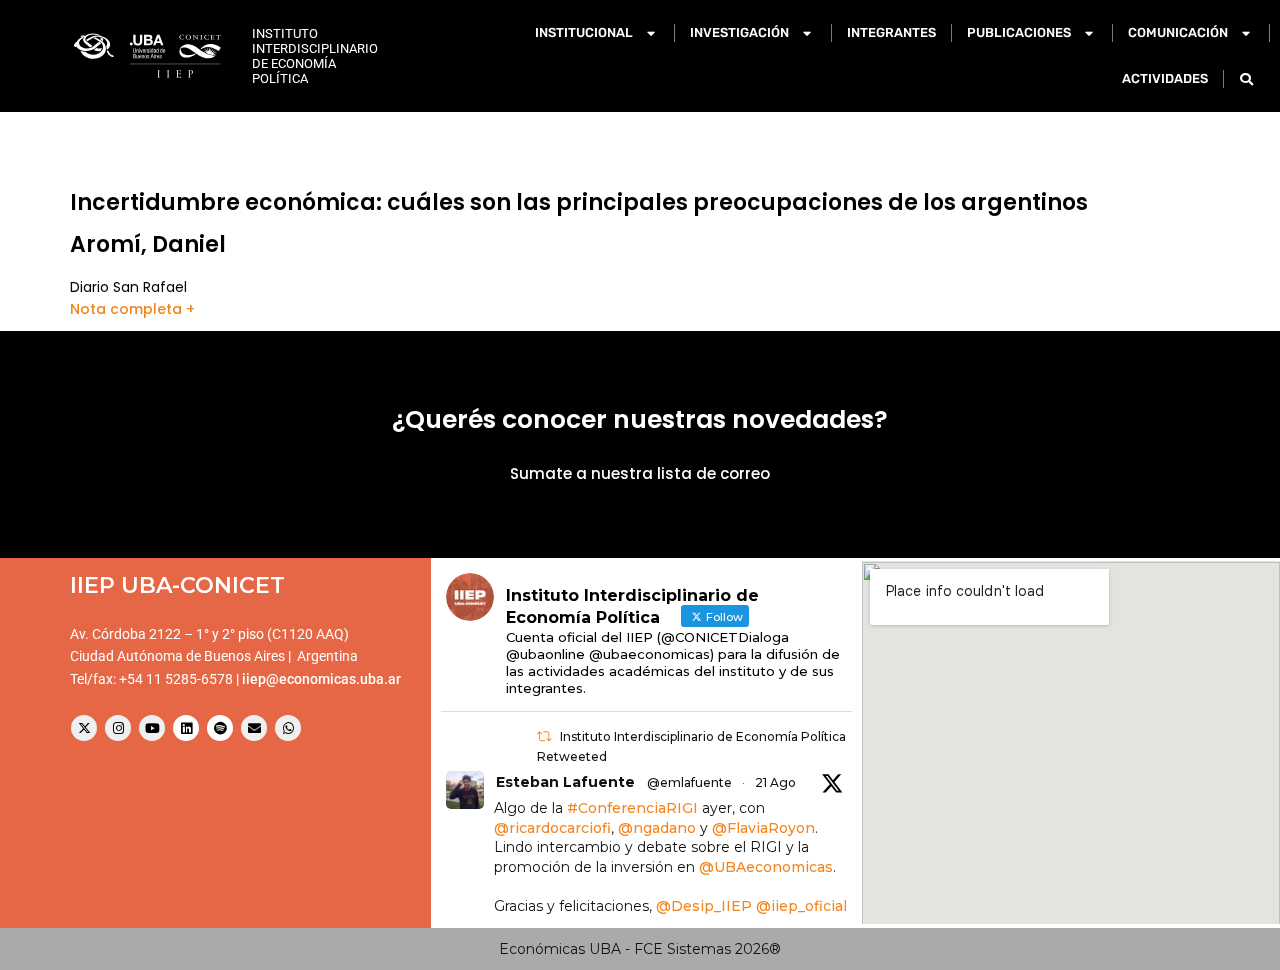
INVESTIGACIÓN (739, 32)
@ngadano (657, 828)
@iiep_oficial (801, 906)
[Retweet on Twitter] (544, 736)
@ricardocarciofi (552, 828)
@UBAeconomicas (766, 867)
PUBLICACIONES (1019, 32)
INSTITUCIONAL (584, 32)
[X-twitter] (84, 728)
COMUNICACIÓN (1178, 32)
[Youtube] (152, 728)
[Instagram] (118, 728)
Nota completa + (132, 309)
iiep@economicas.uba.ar (321, 679)
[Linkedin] (186, 728)
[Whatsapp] (288, 728)
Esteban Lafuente (565, 782)
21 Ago (775, 782)
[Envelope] (254, 728)
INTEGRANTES (891, 32)
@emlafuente (689, 782)
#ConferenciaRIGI (632, 808)
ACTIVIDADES (1165, 78)
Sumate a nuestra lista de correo (640, 473)
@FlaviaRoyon (763, 828)
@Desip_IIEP (704, 906)
